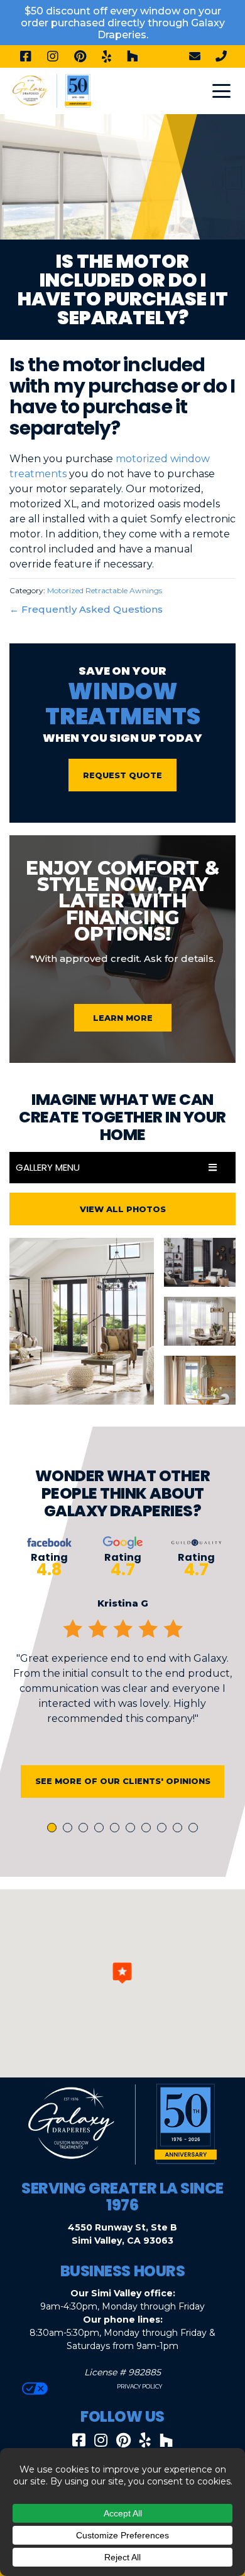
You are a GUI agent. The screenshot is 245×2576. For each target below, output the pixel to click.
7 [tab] (148, 1829)
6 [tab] (133, 1829)
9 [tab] (180, 1829)
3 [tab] (85, 1829)
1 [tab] (53, 1829)
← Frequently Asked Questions (86, 609)
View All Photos (123, 1209)
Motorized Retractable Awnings (105, 590)
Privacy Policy (139, 2386)
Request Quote (122, 775)
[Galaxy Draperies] (52, 90)
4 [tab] (101, 1829)
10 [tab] (195, 1829)
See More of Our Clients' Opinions (123, 1781)
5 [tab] (117, 1829)
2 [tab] (70, 1829)
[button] (122, 1973)
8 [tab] (164, 1829)
